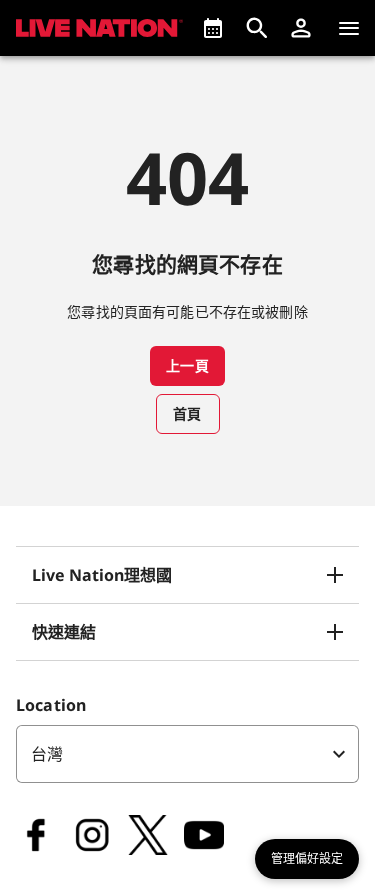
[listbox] (187, 754)
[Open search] (257, 28)
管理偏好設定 (307, 859)
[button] (301, 28)
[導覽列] (349, 28)
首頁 (187, 413)
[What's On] (213, 28)
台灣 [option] (47, 754)
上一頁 (187, 365)
